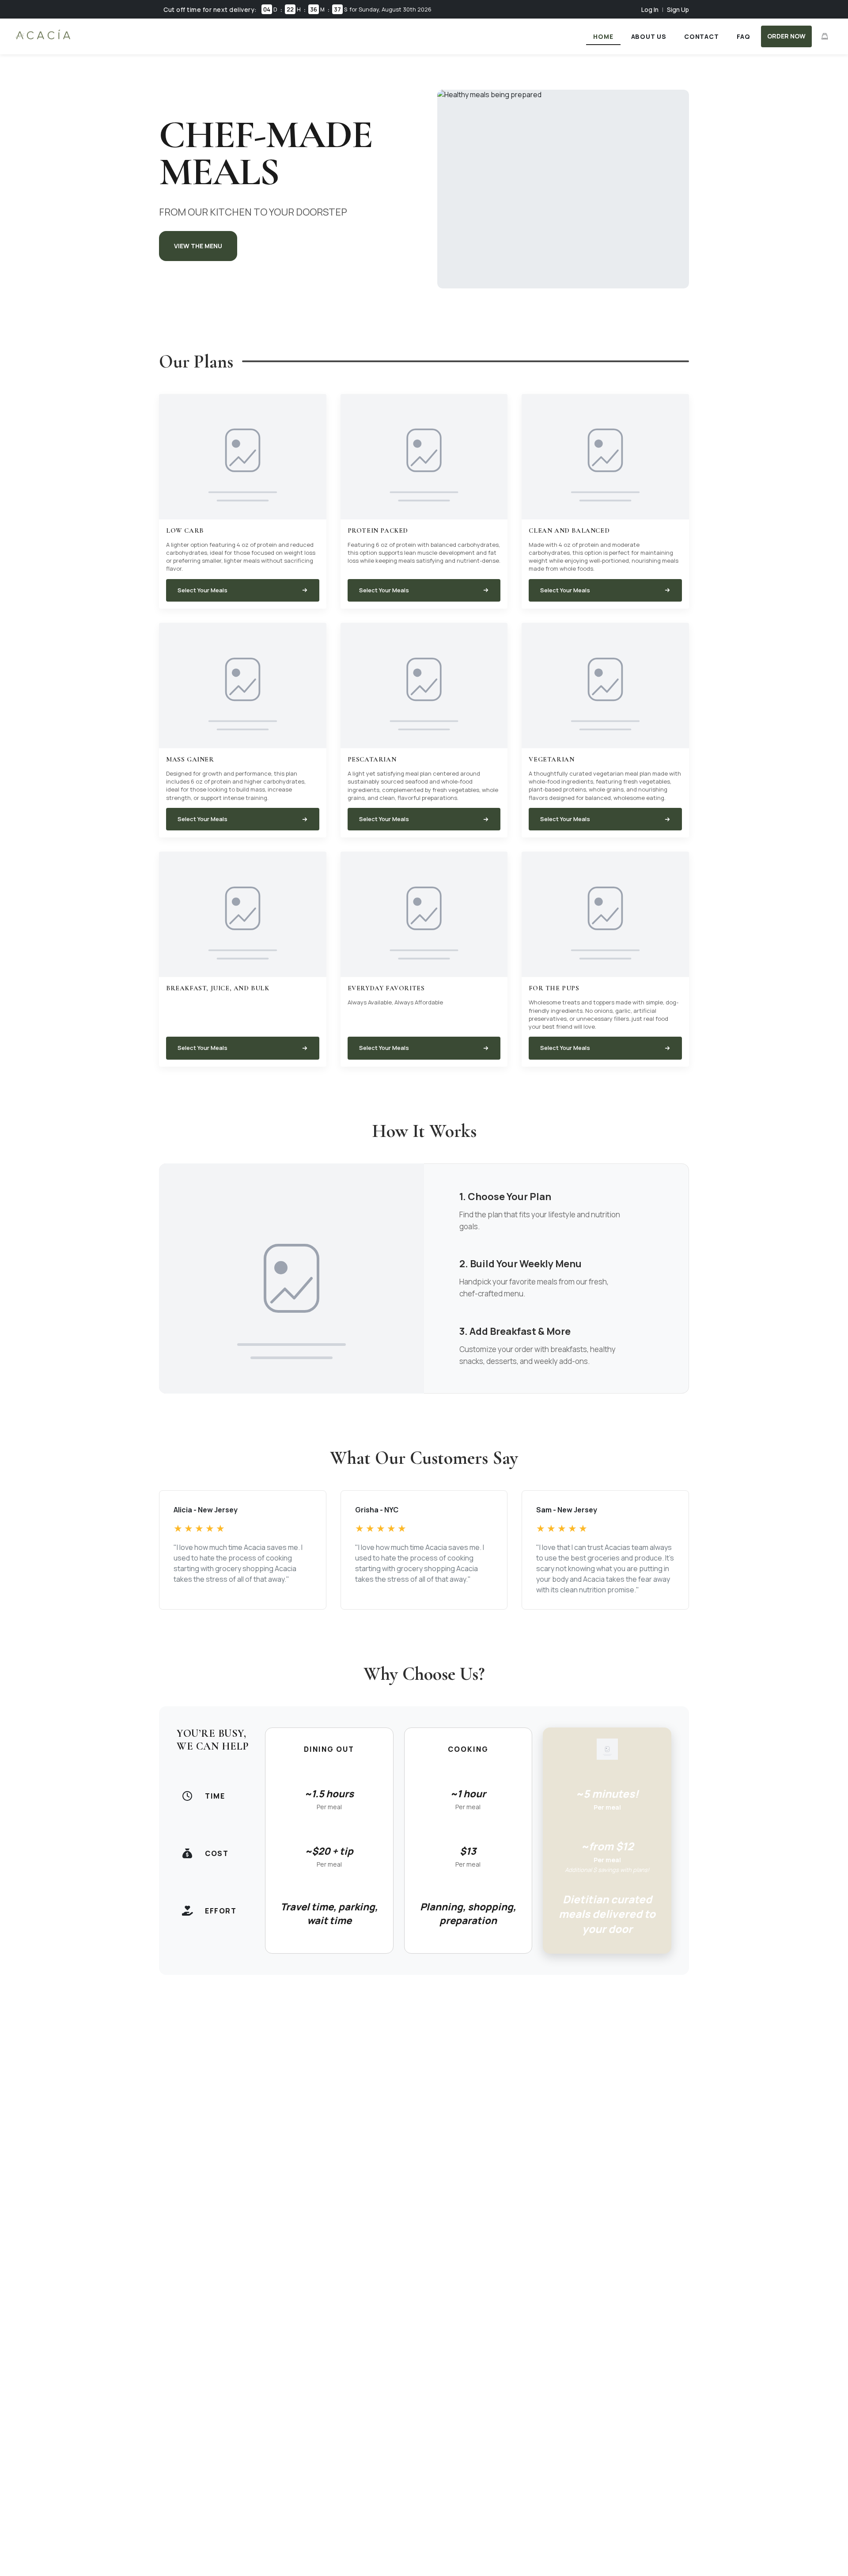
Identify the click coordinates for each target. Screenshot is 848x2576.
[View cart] (825, 36)
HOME (603, 36)
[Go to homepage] (43, 39)
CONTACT (702, 36)
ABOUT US (649, 36)
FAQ (744, 36)
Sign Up (678, 9)
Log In (650, 9)
